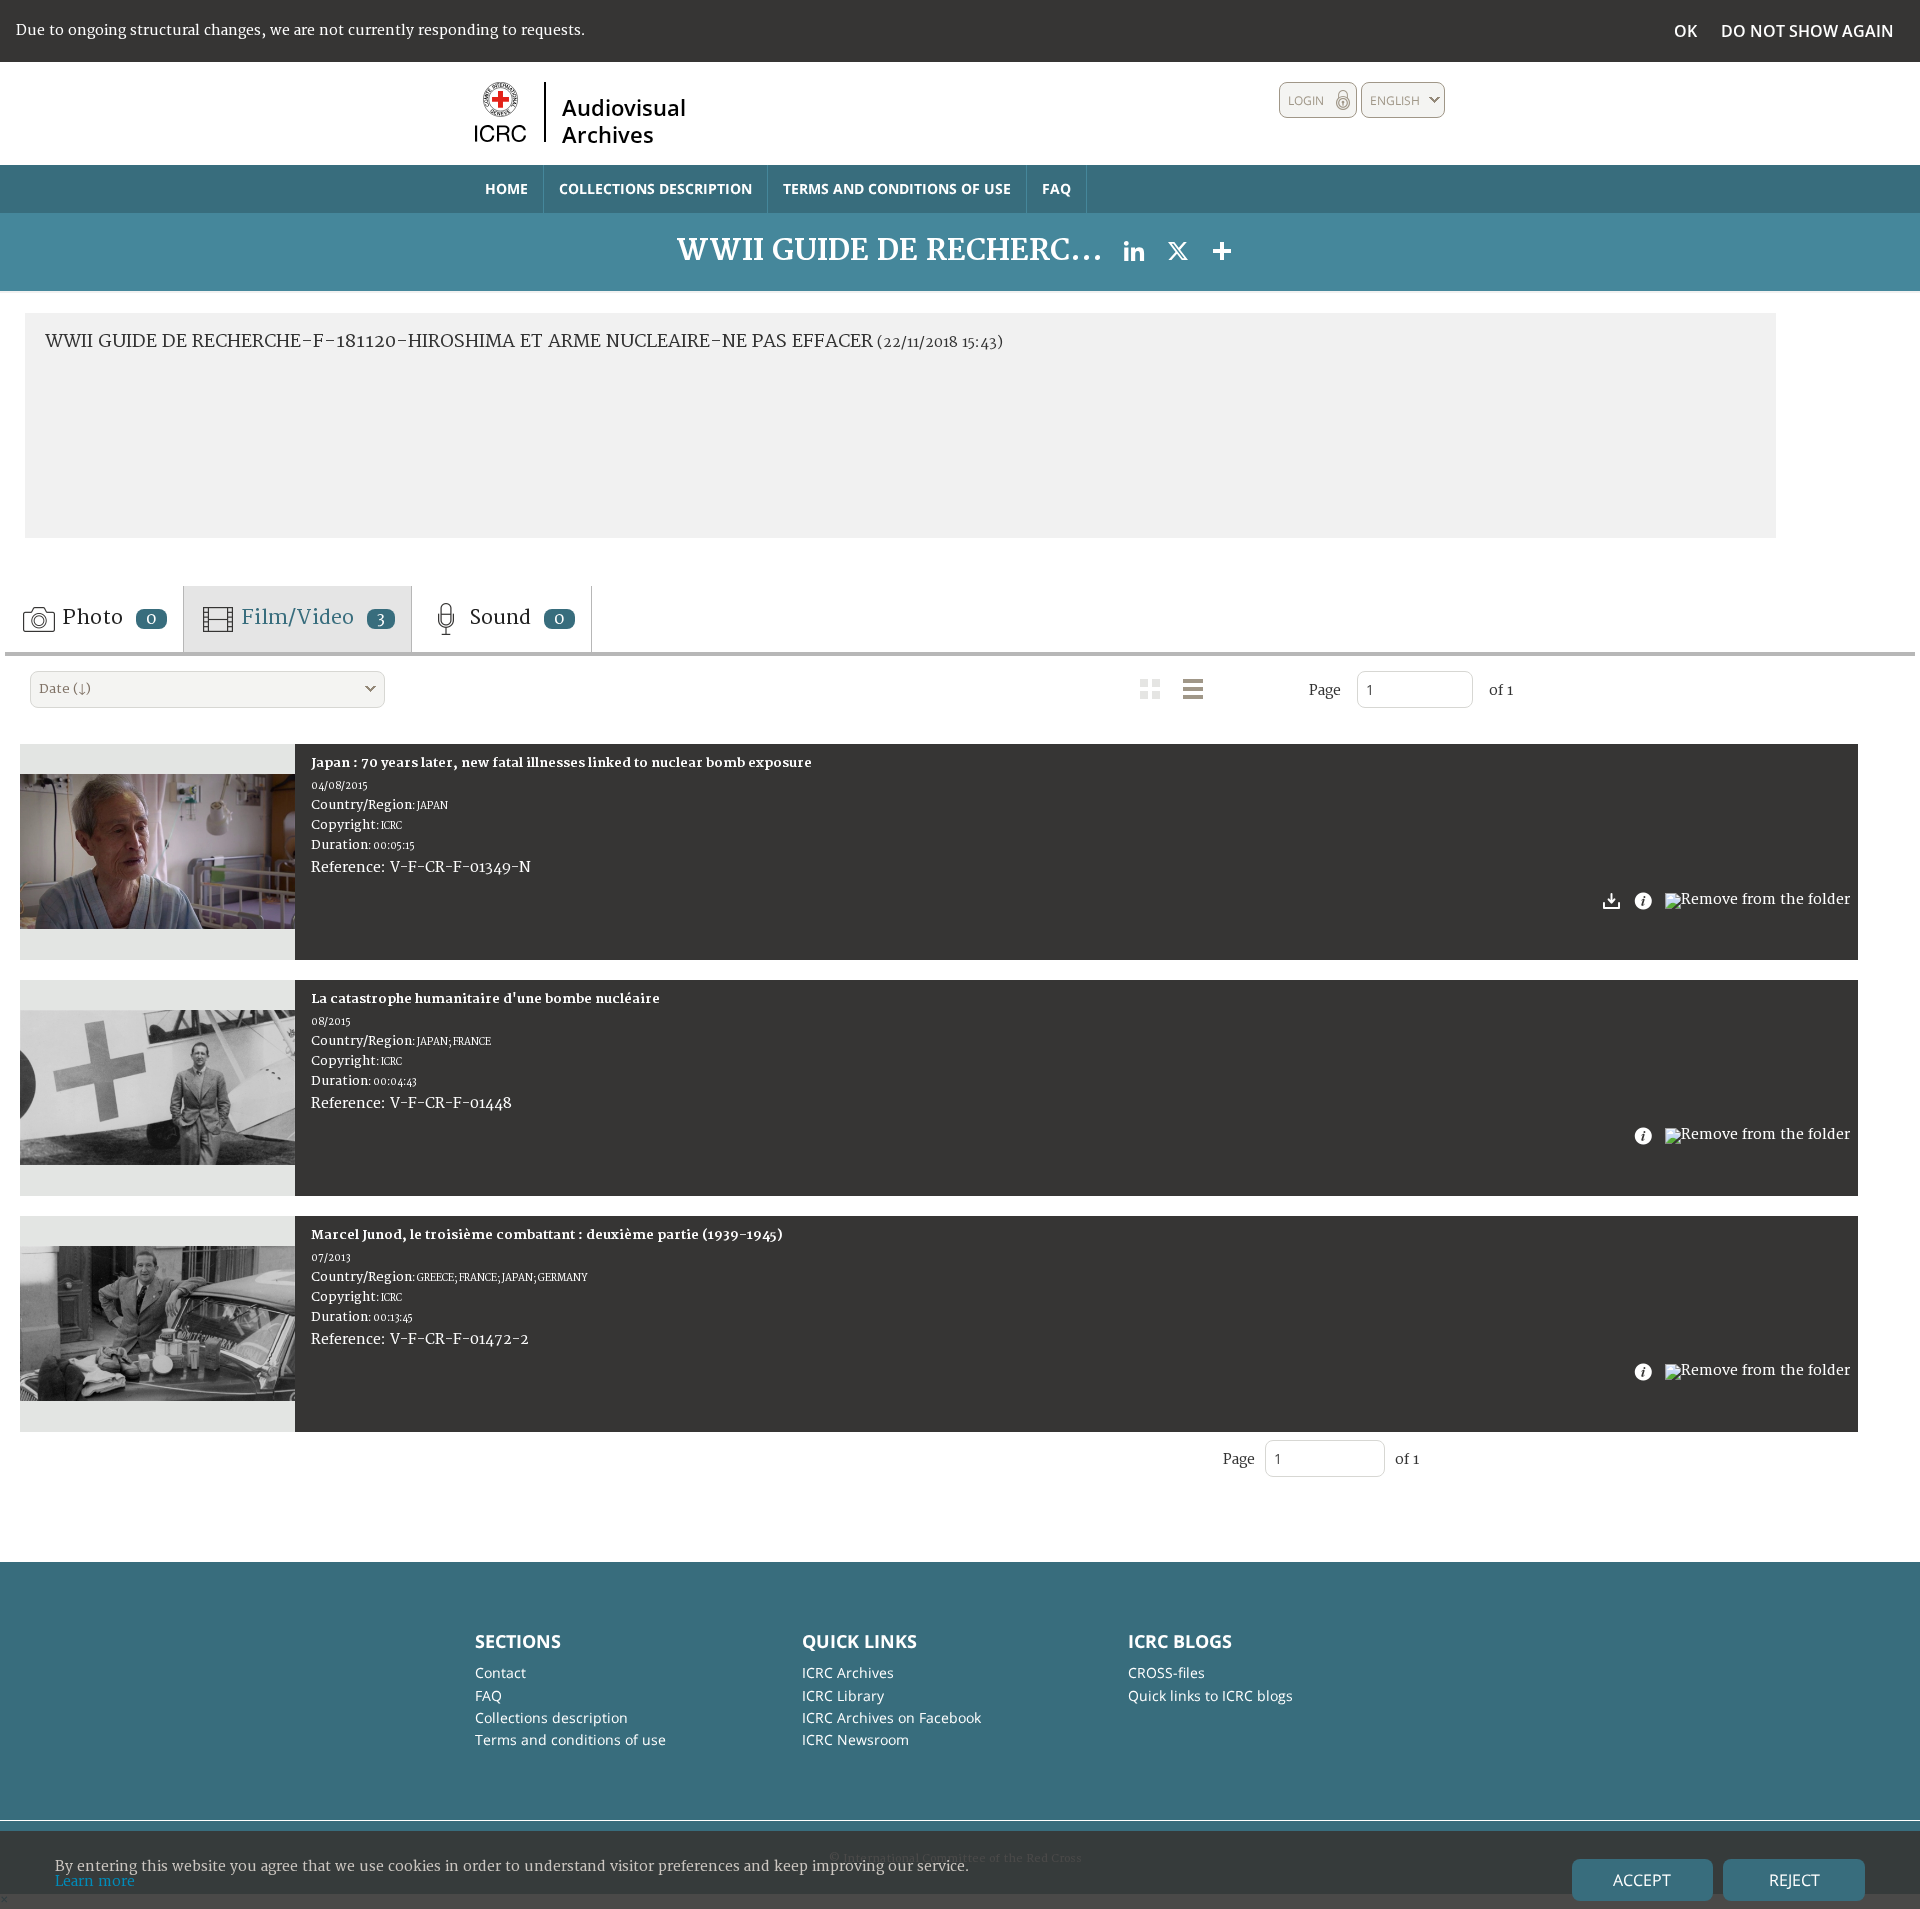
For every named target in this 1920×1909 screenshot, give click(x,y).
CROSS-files (1166, 1672)
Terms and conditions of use (897, 188)
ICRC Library (843, 1695)
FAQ (1056, 188)
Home (506, 188)
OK (1685, 31)
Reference (346, 867)
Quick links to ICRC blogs (1210, 1695)
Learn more (95, 1881)
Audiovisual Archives (624, 120)
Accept (1642, 1880)
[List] (1193, 689)
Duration (339, 845)
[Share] (1222, 251)
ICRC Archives (848, 1672)
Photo (107, 617)
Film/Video (310, 617)
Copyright (343, 825)
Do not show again (1807, 31)
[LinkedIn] (1134, 251)
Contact (500, 1672)
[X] (1178, 251)
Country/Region (361, 805)
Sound (514, 617)
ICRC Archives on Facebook (891, 1717)
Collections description (655, 188)
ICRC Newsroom (855, 1739)
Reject (1794, 1880)
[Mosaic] (1150, 689)
